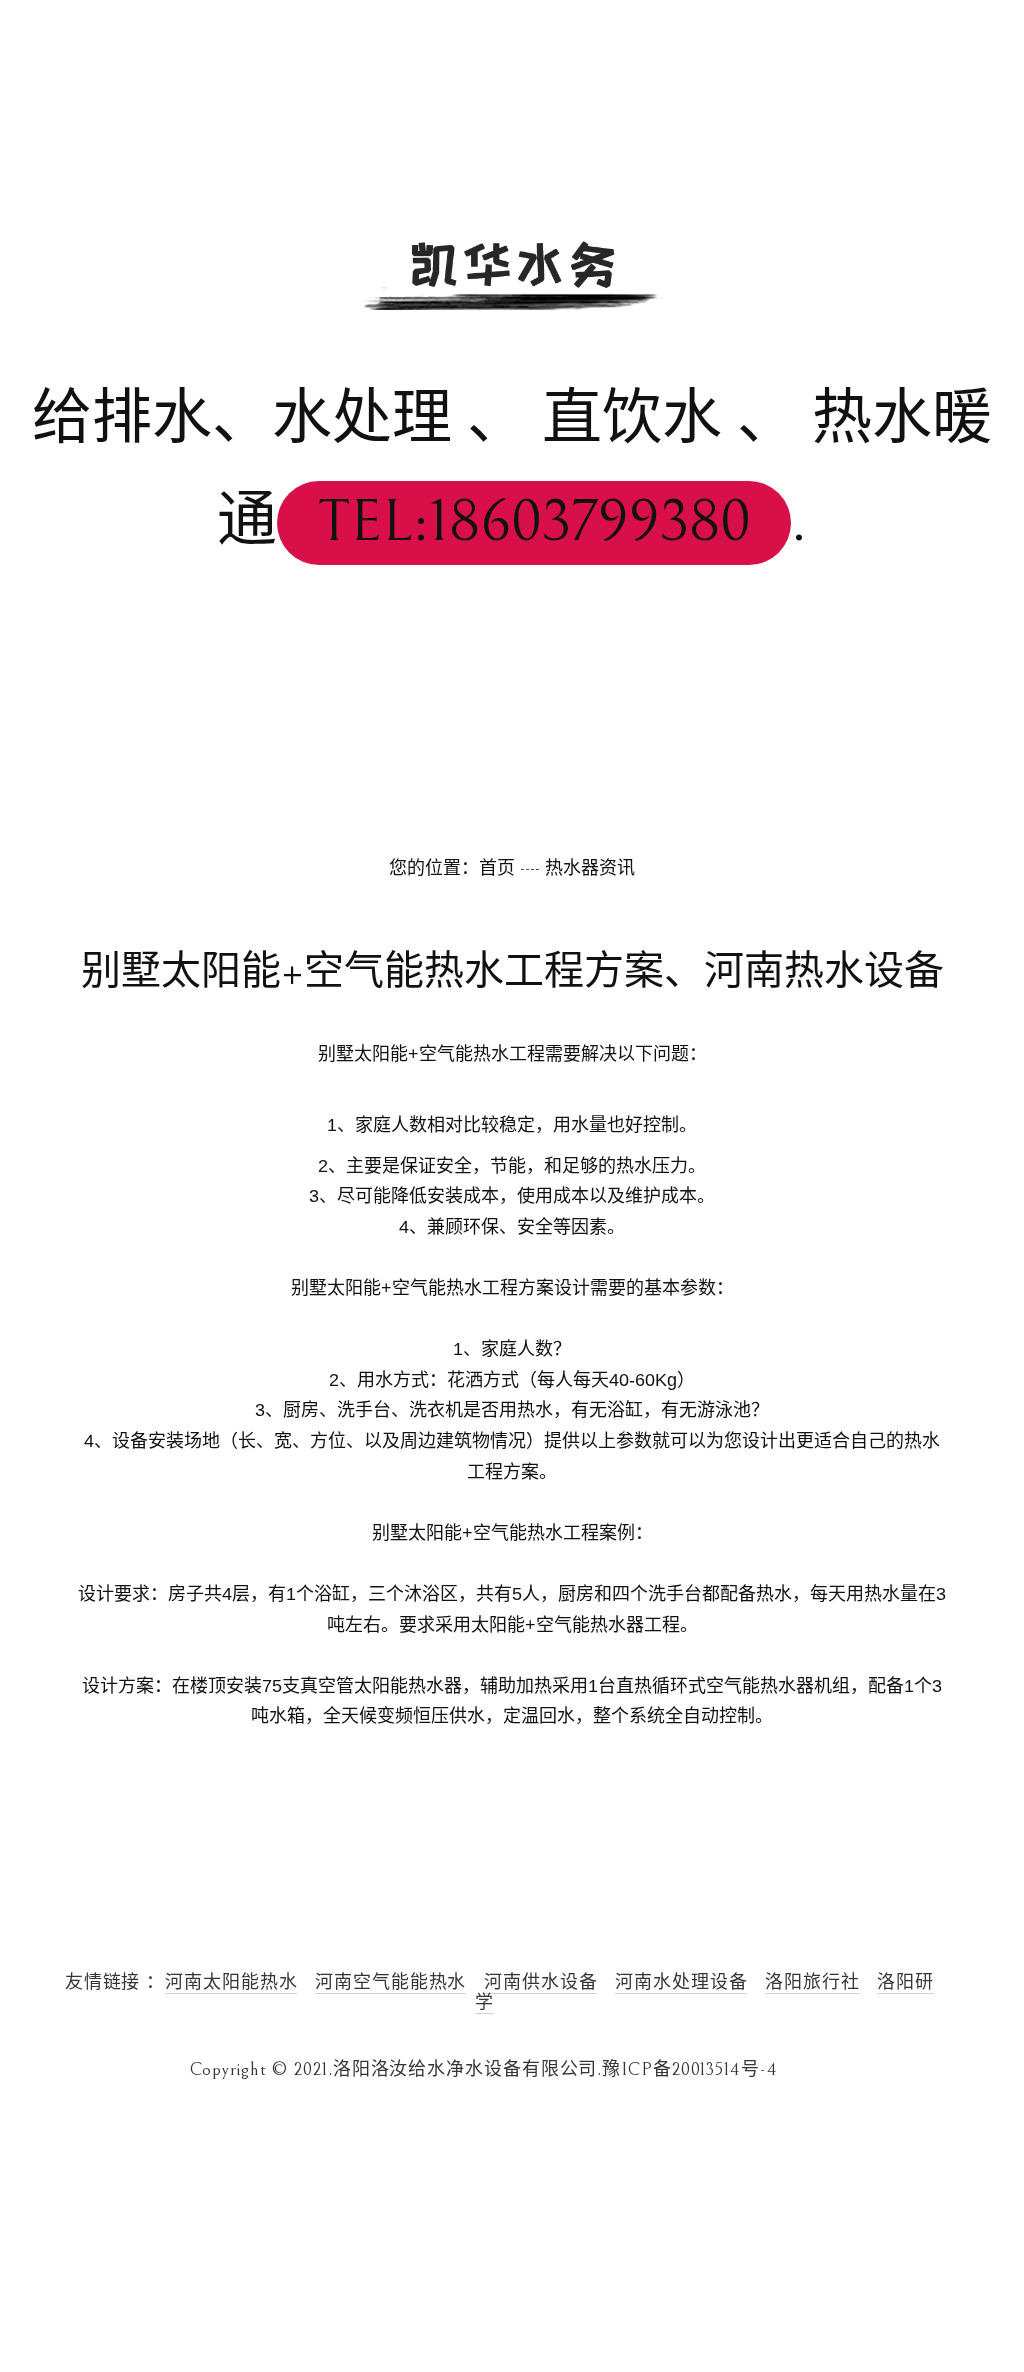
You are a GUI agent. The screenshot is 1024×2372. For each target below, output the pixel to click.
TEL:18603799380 (534, 522)
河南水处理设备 (681, 1982)
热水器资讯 (590, 868)
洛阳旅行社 (812, 1982)
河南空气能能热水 (390, 1982)
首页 (497, 868)
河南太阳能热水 (231, 1982)
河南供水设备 (540, 1982)
